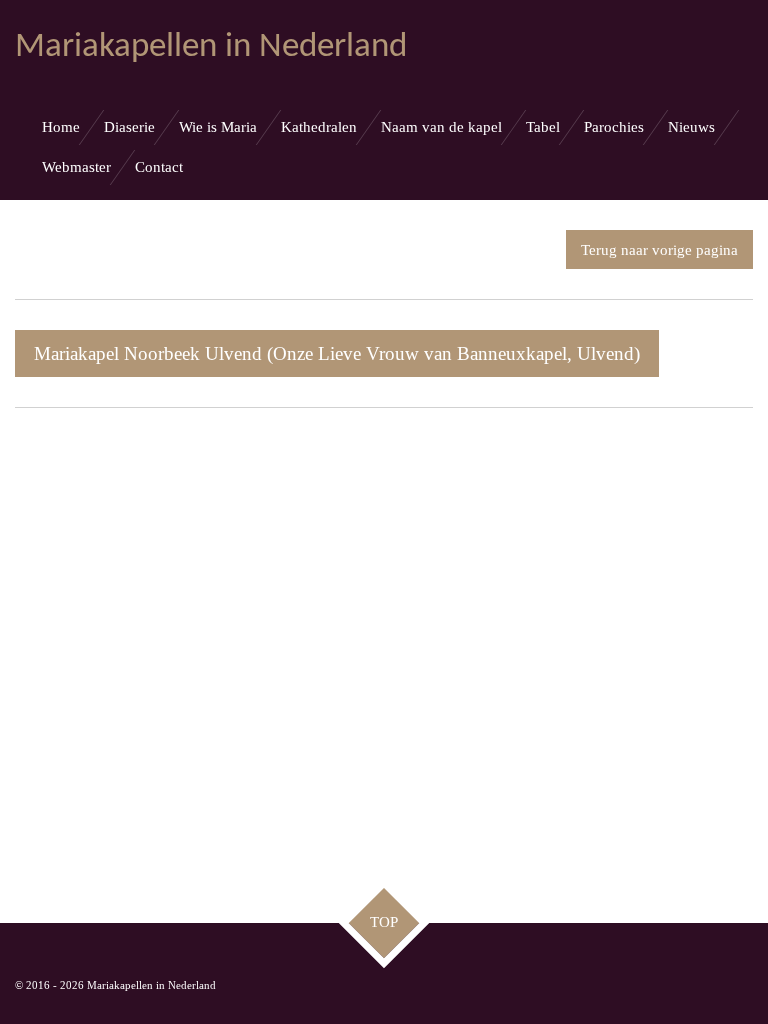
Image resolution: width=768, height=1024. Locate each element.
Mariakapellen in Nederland (211, 47)
